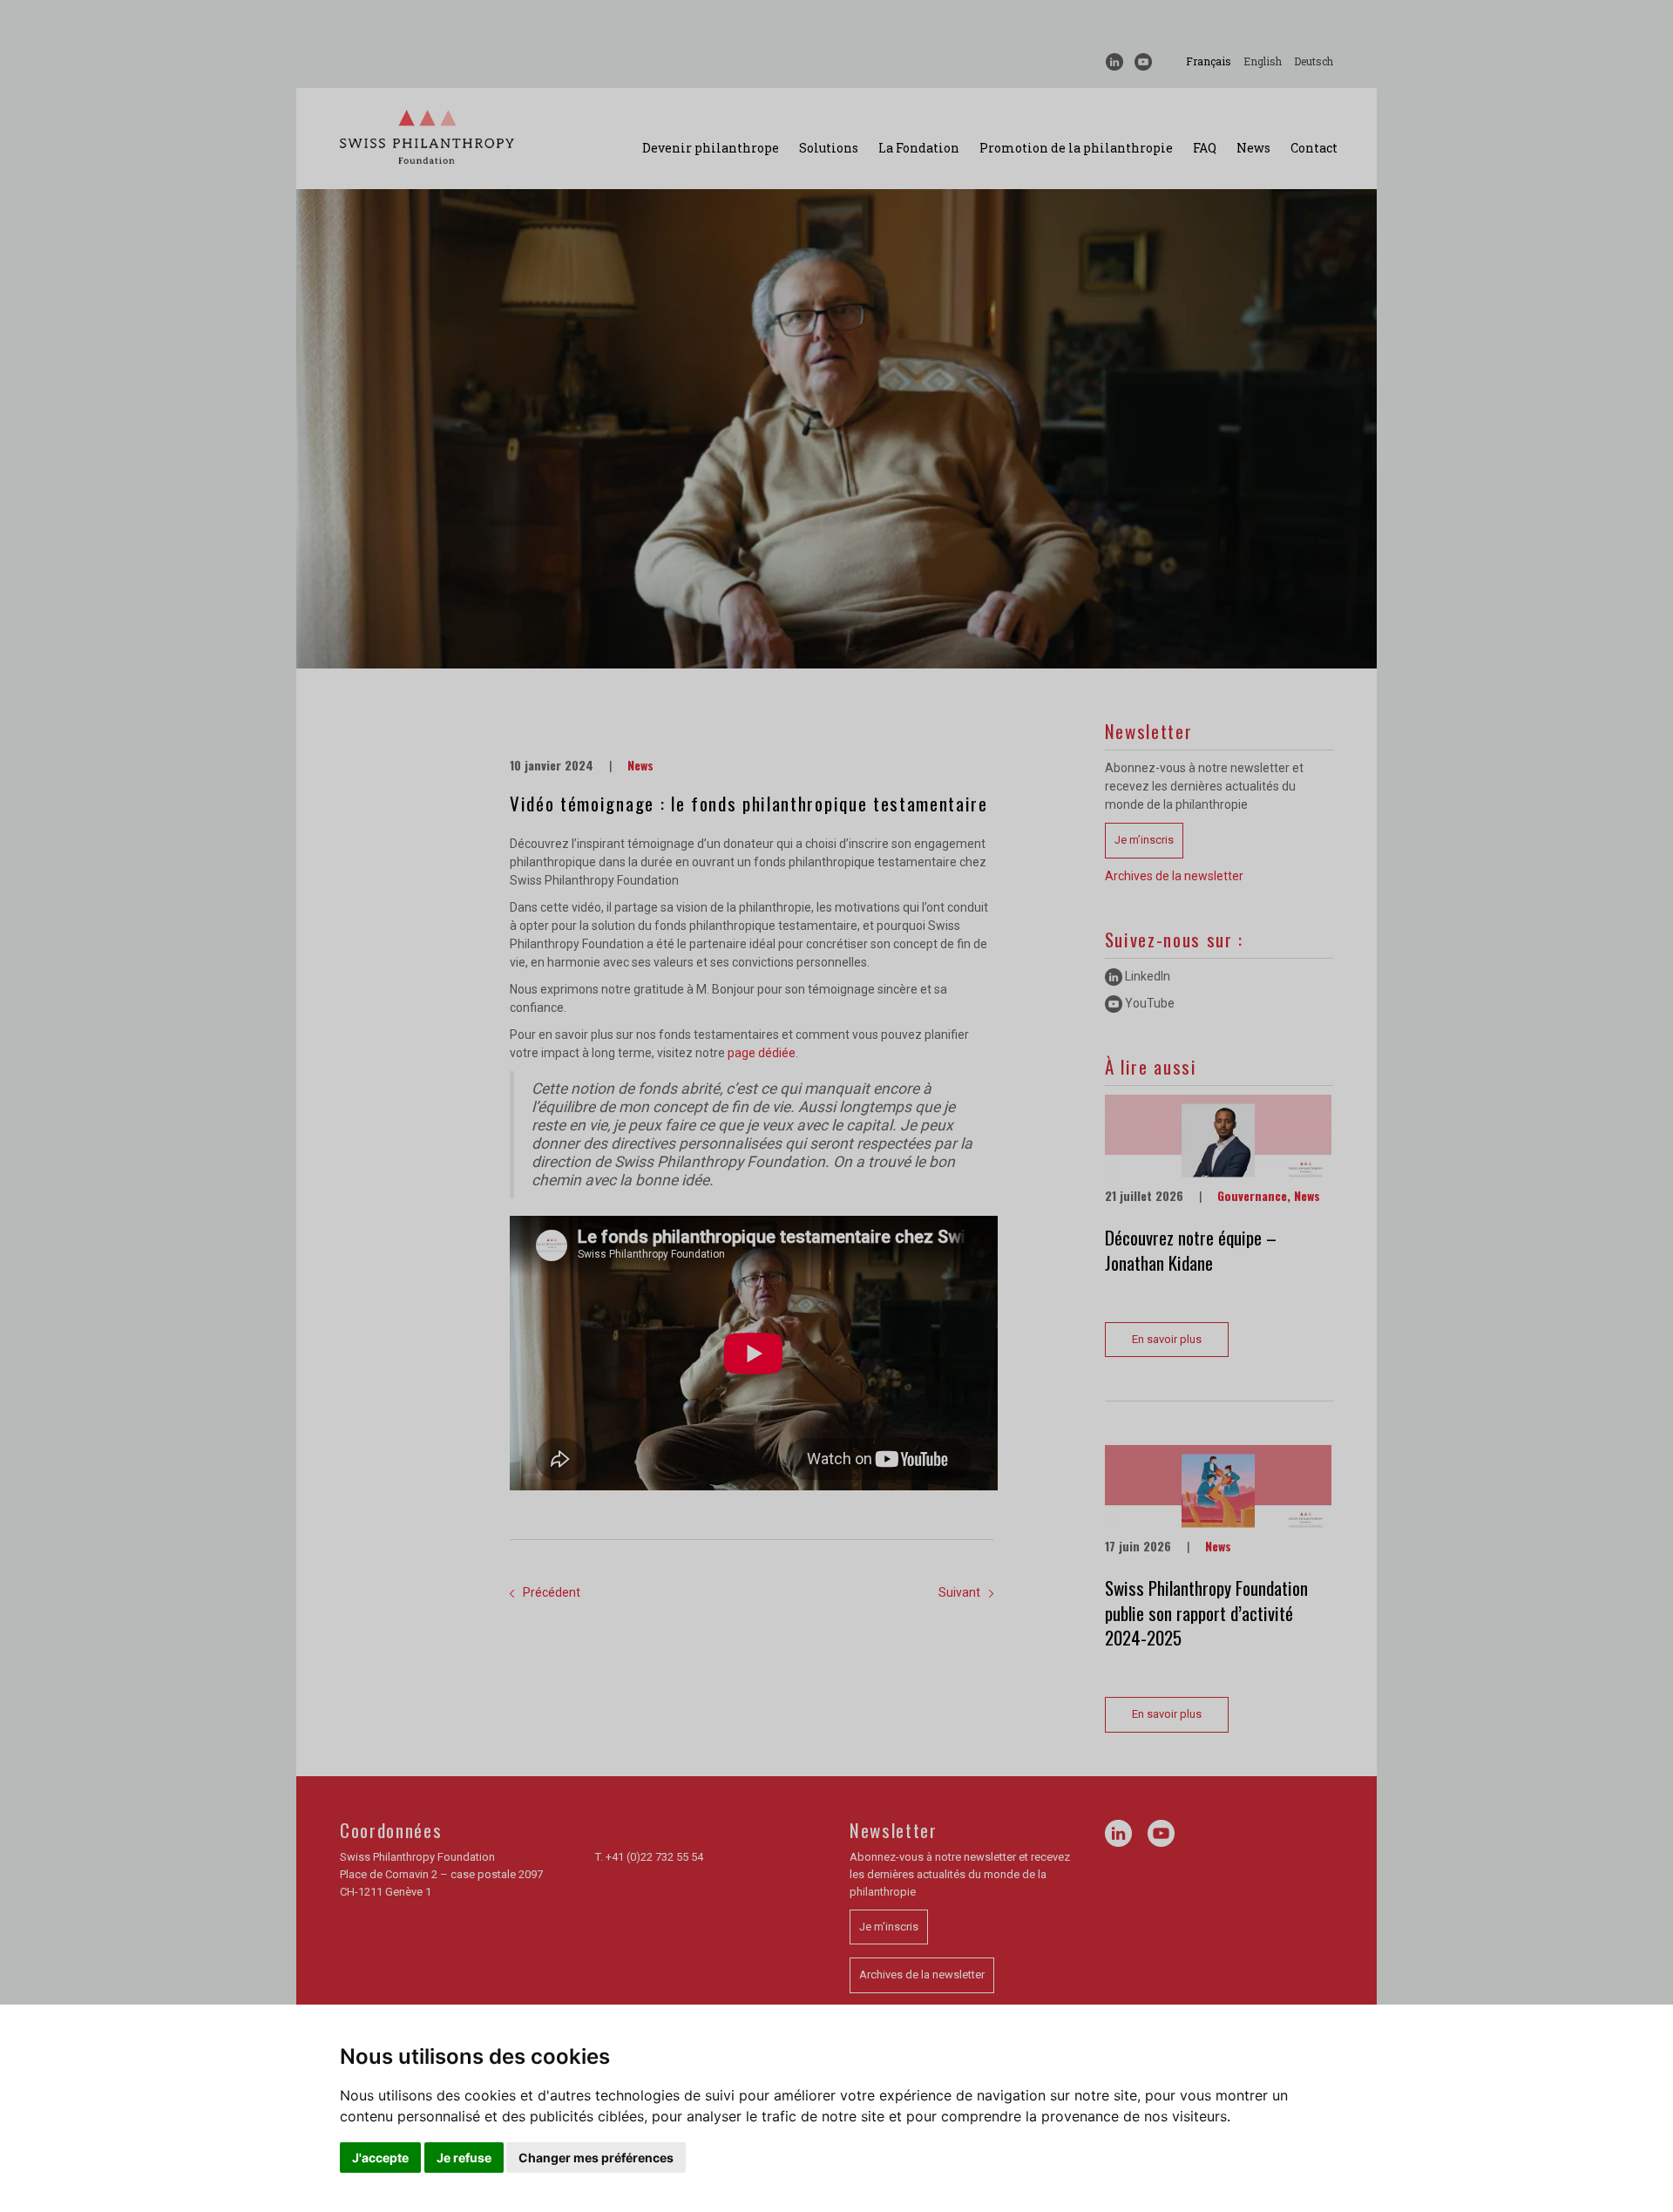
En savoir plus (1167, 1339)
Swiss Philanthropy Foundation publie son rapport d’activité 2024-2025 (1206, 1612)
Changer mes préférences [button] (596, 2158)
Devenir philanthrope (711, 148)
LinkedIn (1146, 976)
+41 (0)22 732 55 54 (654, 1857)
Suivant (959, 1592)
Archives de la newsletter (1174, 876)
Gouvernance (1252, 1195)
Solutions (829, 148)
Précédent (552, 1592)
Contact (1314, 148)
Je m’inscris (1144, 840)
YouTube (1148, 1003)
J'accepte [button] (380, 2158)
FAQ (1205, 148)
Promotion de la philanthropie (1076, 148)
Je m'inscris (889, 1927)
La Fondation (919, 148)
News (1253, 148)
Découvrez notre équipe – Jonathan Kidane (1191, 1250)
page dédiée (762, 1053)
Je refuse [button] (464, 2158)
